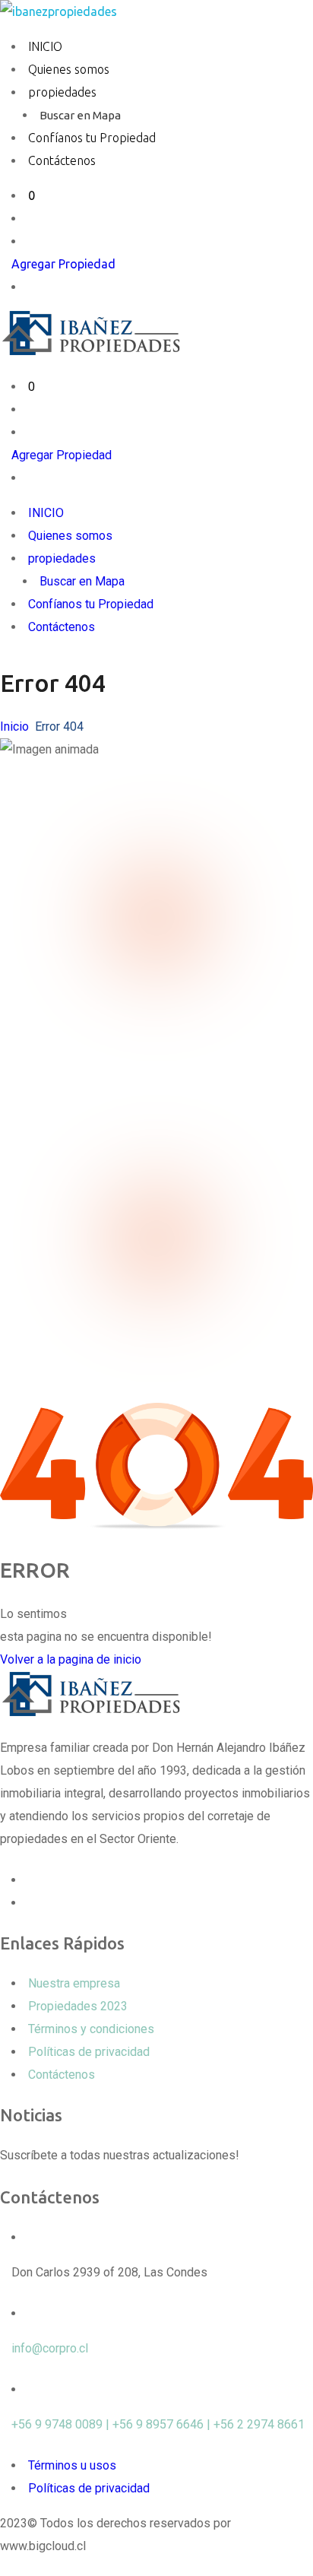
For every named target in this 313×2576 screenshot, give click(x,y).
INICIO (45, 46)
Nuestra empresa (74, 1983)
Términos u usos (72, 2465)
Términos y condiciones (91, 2029)
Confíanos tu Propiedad (92, 138)
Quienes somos (69, 69)
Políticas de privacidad (89, 2052)
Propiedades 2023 (78, 2006)
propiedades (62, 92)
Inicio (14, 726)
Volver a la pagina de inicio (71, 1659)
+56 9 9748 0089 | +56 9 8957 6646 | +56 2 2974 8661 (158, 2424)
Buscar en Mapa (80, 115)
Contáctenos (62, 160)
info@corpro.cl (50, 2348)
